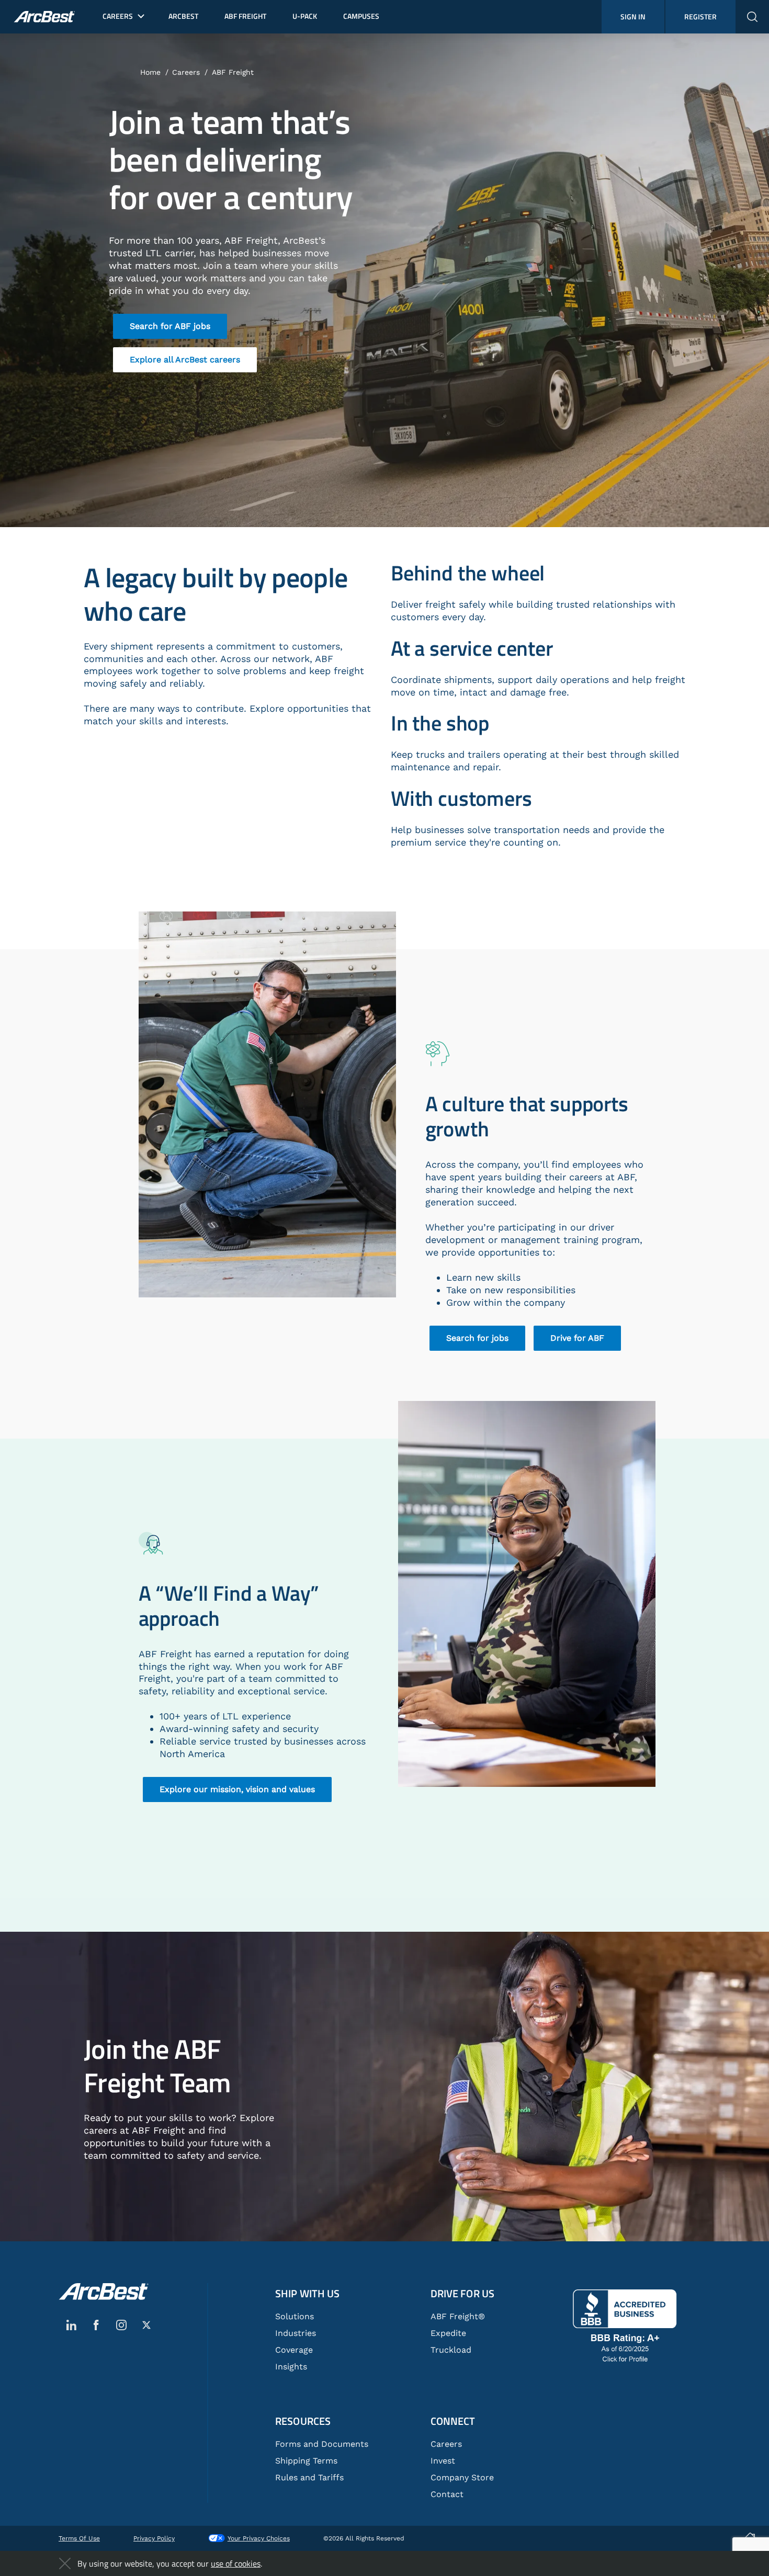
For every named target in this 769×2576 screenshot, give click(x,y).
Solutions (295, 2316)
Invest (443, 2461)
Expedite (448, 2333)
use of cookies (236, 2563)
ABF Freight (233, 72)
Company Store (462, 2477)
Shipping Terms (306, 2461)
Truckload (451, 2350)
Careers (186, 72)
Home (150, 72)
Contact (447, 2494)
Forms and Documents (322, 2444)
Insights (291, 2367)
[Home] (104, 2292)
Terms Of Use (79, 2538)
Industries (296, 2333)
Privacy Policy (154, 2538)
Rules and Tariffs (309, 2477)
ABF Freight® (458, 2316)
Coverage (294, 2350)
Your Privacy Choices (259, 2538)
